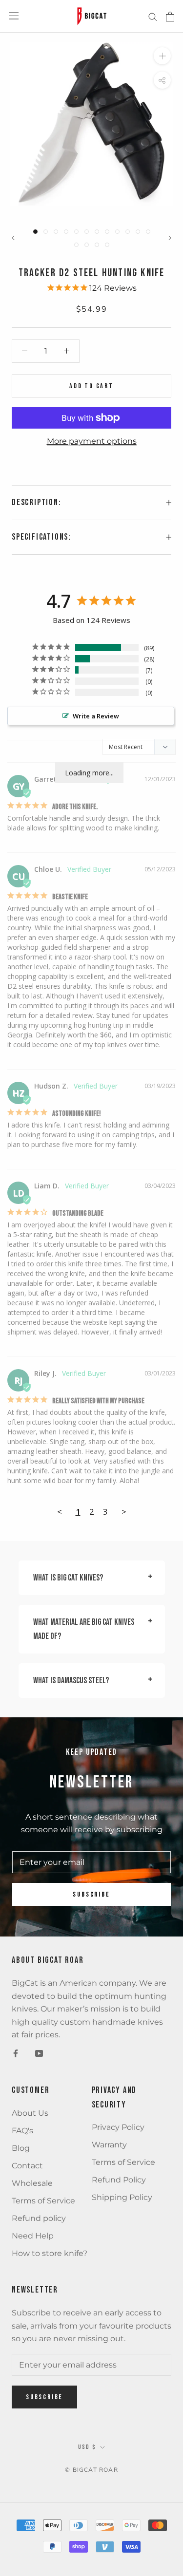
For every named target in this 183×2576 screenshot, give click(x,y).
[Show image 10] (128, 232)
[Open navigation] (14, 16)
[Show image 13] (76, 245)
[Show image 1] (35, 232)
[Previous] (13, 238)
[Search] (153, 16)
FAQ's (22, 2131)
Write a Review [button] (96, 716)
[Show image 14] (87, 245)
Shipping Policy (122, 2197)
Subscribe (91, 1894)
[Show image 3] (56, 232)
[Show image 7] (97, 232)
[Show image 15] (97, 245)
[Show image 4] (66, 232)
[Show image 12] (148, 232)
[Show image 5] (76, 232)
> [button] (124, 1512)
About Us (30, 2113)
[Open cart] (170, 17)
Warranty (109, 2145)
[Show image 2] (46, 232)
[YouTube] (39, 2053)
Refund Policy (119, 2180)
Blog (21, 2148)
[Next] (170, 238)
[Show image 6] (87, 232)
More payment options (92, 441)
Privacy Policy (118, 2127)
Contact (27, 2166)
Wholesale (32, 2183)
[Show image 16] (107, 245)
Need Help (33, 2236)
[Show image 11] (138, 232)
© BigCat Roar (91, 2470)
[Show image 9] (117, 232)
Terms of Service (43, 2201)
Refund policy (39, 2218)
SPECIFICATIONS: (41, 537)
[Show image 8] (107, 232)
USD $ (87, 2447)
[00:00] (91, 124)
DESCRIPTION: (37, 502)
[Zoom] (162, 56)
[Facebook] (16, 2053)
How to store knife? (50, 2253)
